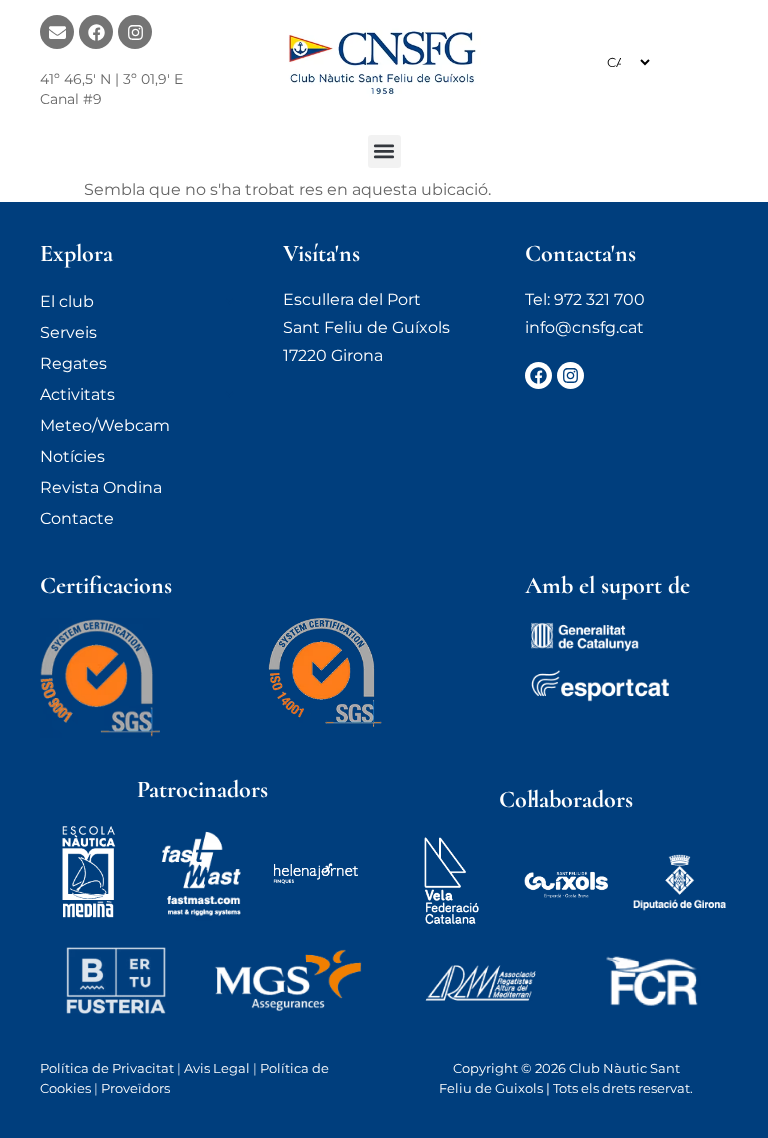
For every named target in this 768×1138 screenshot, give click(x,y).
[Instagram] (135, 32)
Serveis (68, 332)
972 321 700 (599, 299)
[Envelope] (57, 32)
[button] (384, 151)
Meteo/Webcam (105, 425)
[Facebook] (96, 32)
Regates (73, 363)
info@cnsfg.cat (584, 327)
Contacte (77, 518)
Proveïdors (135, 1088)
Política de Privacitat (107, 1068)
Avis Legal (217, 1068)
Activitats (77, 394)
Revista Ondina (101, 487)
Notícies (72, 456)
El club (67, 301)
